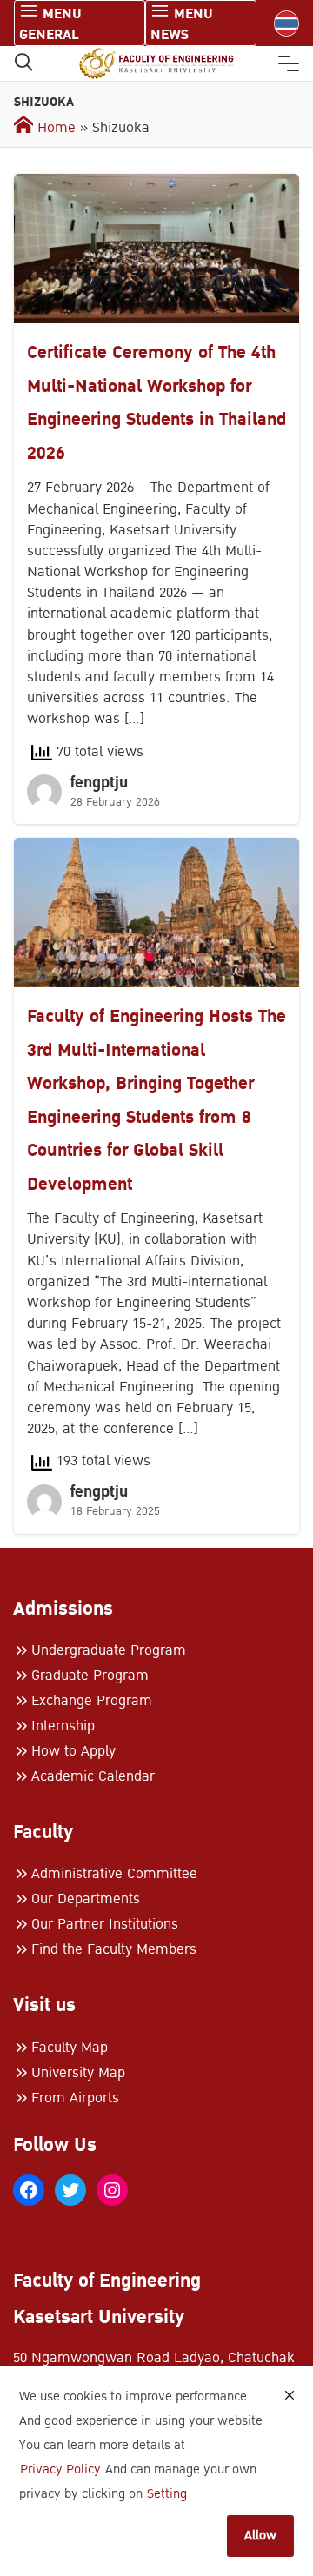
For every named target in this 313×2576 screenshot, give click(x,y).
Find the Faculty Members (114, 1949)
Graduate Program (90, 1676)
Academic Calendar (93, 1776)
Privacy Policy (60, 2470)
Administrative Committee (114, 1874)
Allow (260, 2536)
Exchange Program (92, 1701)
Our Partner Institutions (105, 1924)
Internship (63, 1726)
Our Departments (86, 1899)
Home (54, 128)
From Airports (75, 2098)
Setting (167, 2494)
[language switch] (286, 23)
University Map (78, 2073)
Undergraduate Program (109, 1650)
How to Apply (73, 1751)
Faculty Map (70, 2048)
